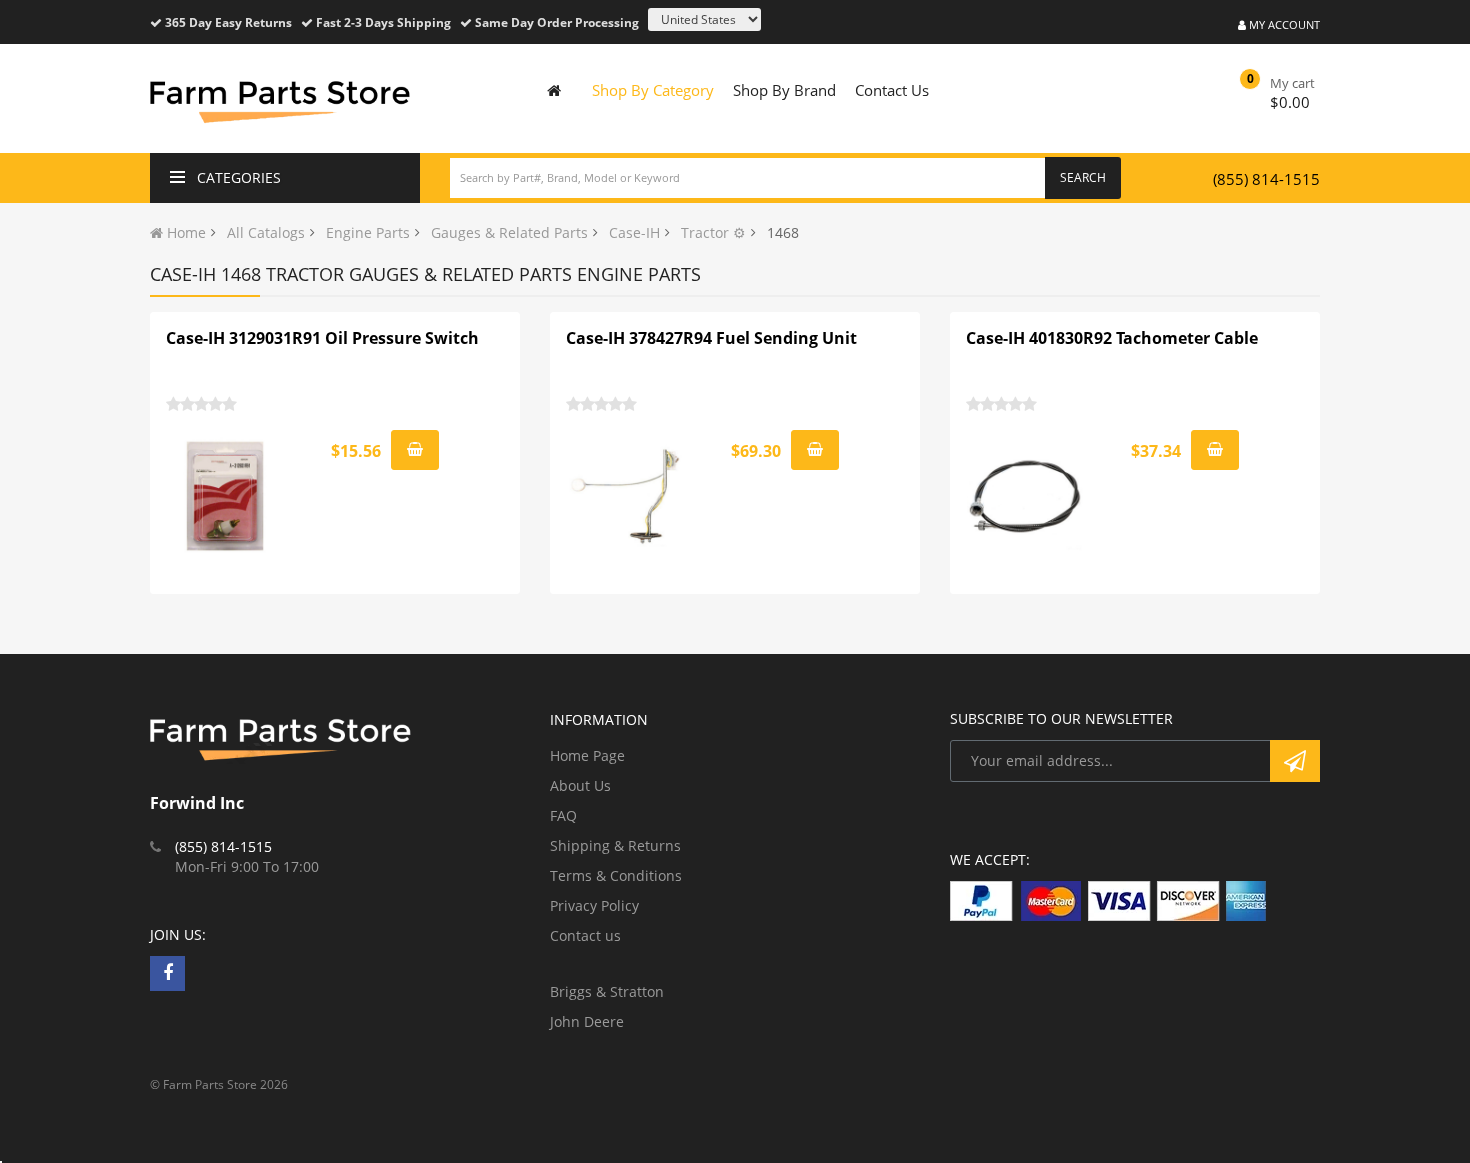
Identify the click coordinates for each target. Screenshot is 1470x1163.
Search (1083, 177)
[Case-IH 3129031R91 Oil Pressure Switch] (226, 496)
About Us (580, 785)
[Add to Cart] (415, 450)
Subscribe (1295, 761)
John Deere (587, 1021)
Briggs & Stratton (607, 991)
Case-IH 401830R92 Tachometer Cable (1112, 338)
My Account (1283, 24)
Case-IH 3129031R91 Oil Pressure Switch (322, 338)
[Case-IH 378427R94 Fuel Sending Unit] (626, 496)
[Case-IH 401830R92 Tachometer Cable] (1026, 496)
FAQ (563, 815)
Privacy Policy (594, 905)
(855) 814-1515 (1266, 179)
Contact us (585, 935)
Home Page (587, 755)
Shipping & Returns (615, 845)
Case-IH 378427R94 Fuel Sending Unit (711, 338)
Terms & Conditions (616, 875)
